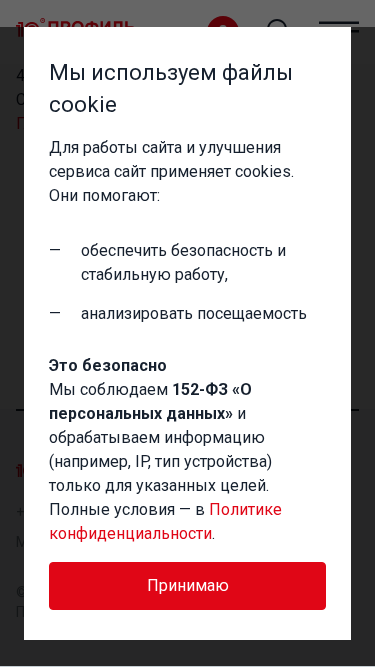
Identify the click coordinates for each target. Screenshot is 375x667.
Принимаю (188, 585)
